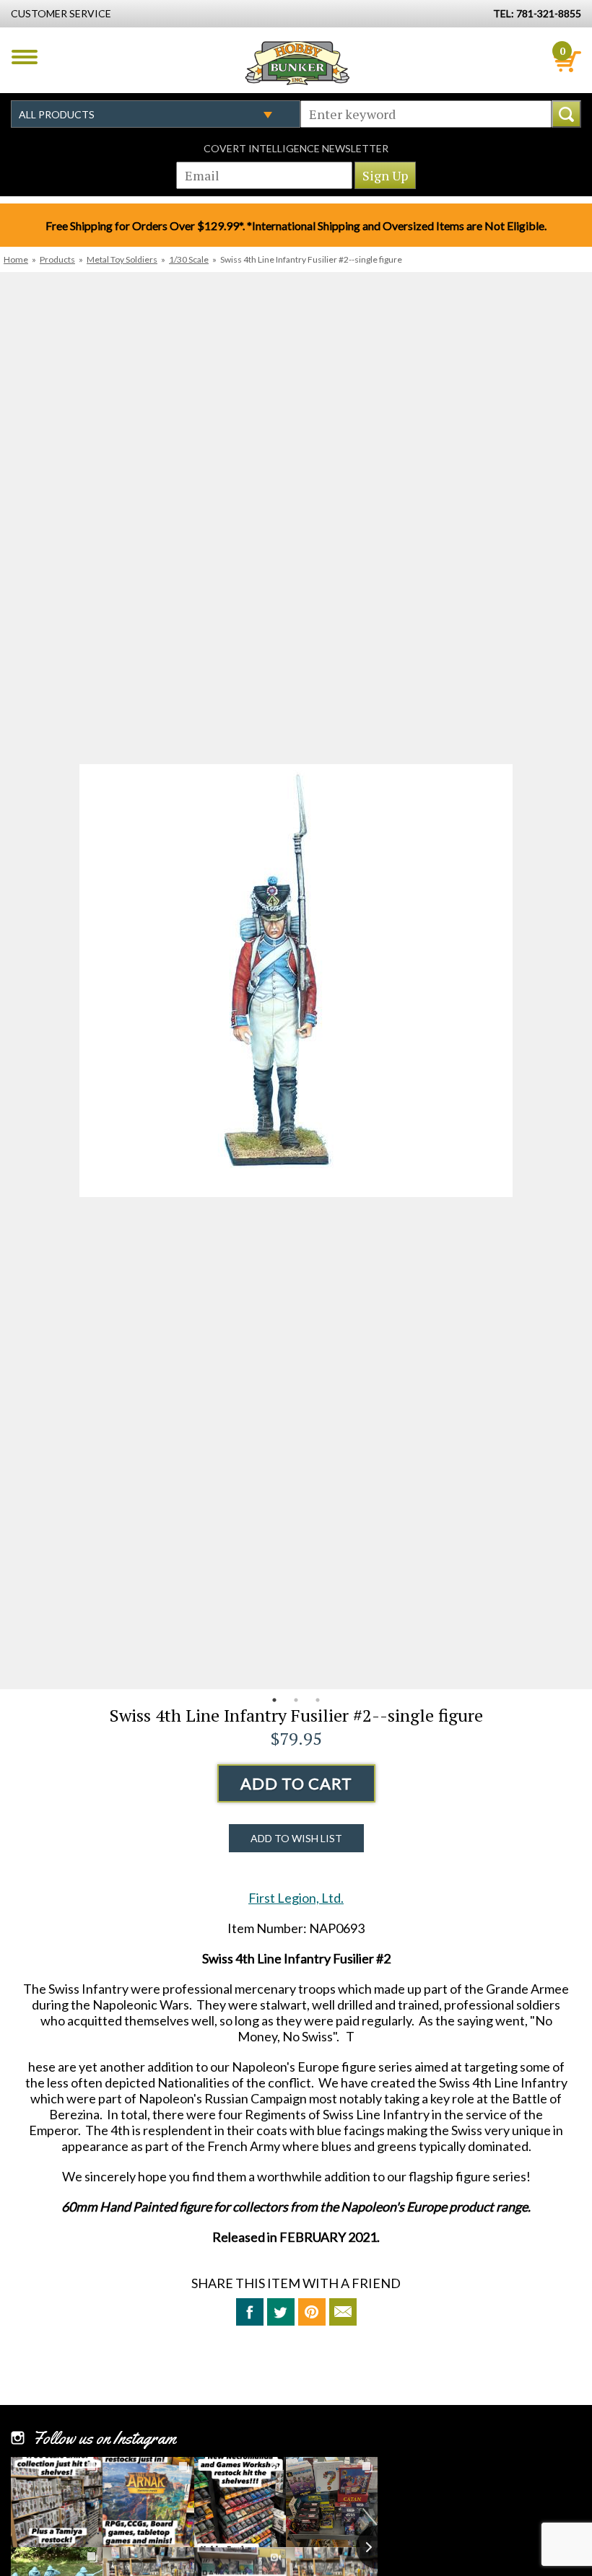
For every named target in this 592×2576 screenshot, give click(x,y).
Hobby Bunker (297, 63)
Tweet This (281, 2312)
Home (16, 259)
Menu (25, 57)
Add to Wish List (296, 1838)
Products (57, 259)
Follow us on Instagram (104, 2438)
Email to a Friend (343, 2312)
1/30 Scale (189, 259)
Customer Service (61, 13)
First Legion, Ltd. (296, 1898)
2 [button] (296, 1700)
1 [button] (274, 1700)
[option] (296, 981)
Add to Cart (296, 1783)
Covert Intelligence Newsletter (296, 148)
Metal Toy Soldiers (122, 259)
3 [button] (318, 1700)
